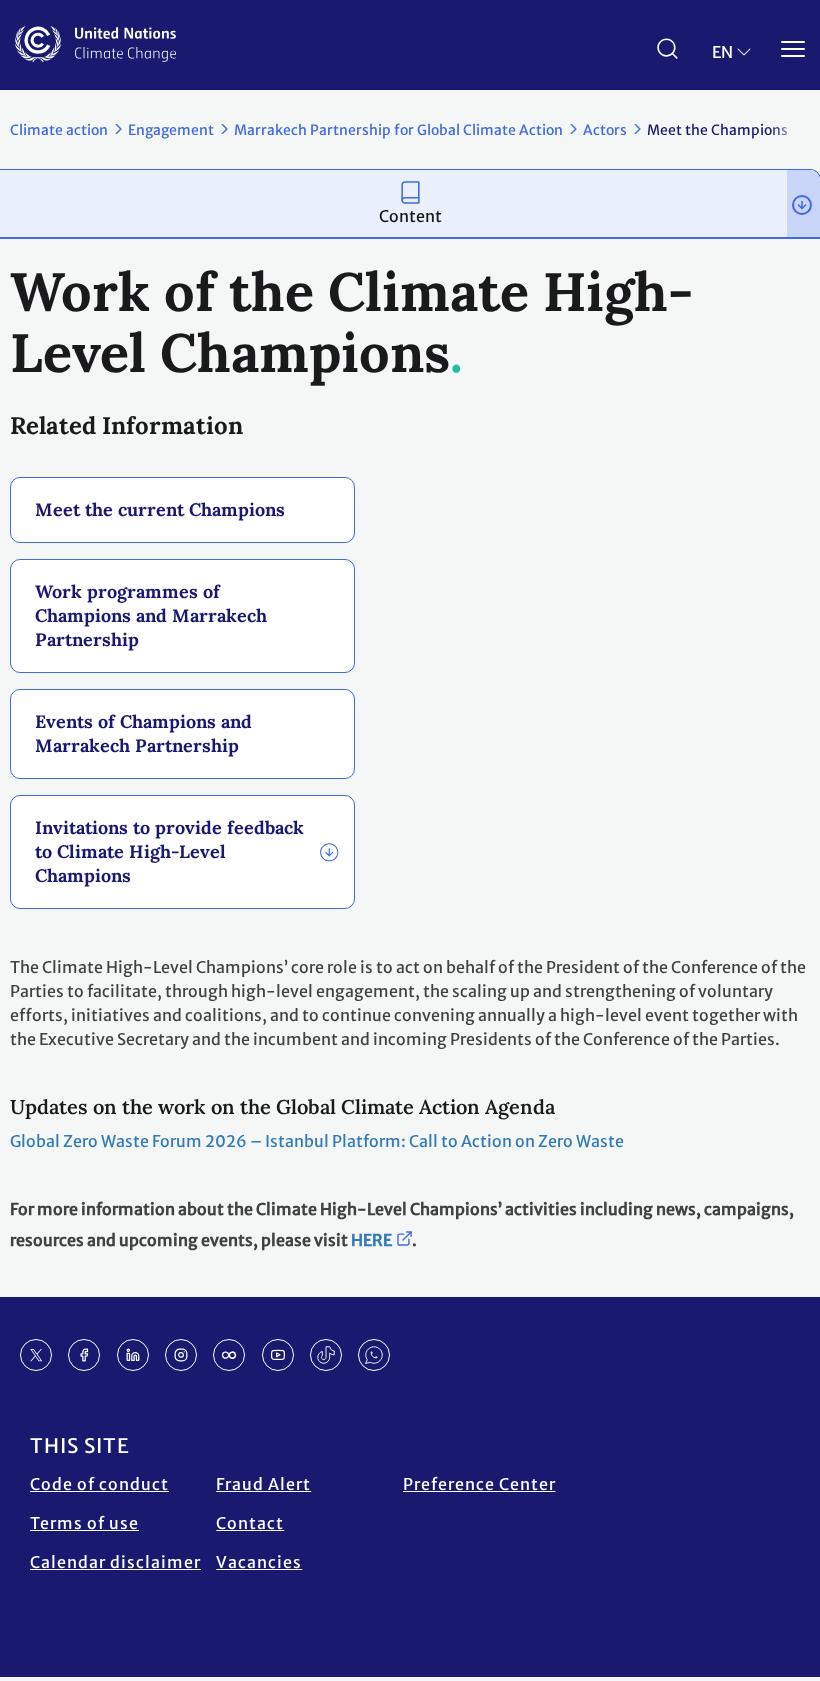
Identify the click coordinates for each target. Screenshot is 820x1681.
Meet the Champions (717, 130)
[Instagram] (181, 1355)
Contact (250, 1523)
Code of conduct (99, 1484)
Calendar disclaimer (115, 1562)
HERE (371, 1240)
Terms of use (84, 1523)
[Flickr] (229, 1355)
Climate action (59, 130)
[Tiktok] (326, 1355)
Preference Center (479, 1484)
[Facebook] (84, 1355)
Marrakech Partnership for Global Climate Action (398, 130)
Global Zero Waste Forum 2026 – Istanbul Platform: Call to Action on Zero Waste (317, 1141)
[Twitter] (36, 1355)
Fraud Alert (263, 1484)
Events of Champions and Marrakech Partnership (143, 733)
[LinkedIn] (133, 1355)
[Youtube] (278, 1355)
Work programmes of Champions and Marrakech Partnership (151, 615)
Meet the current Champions (160, 509)
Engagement (171, 130)
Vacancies (259, 1562)
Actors (605, 130)
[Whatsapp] (374, 1355)
